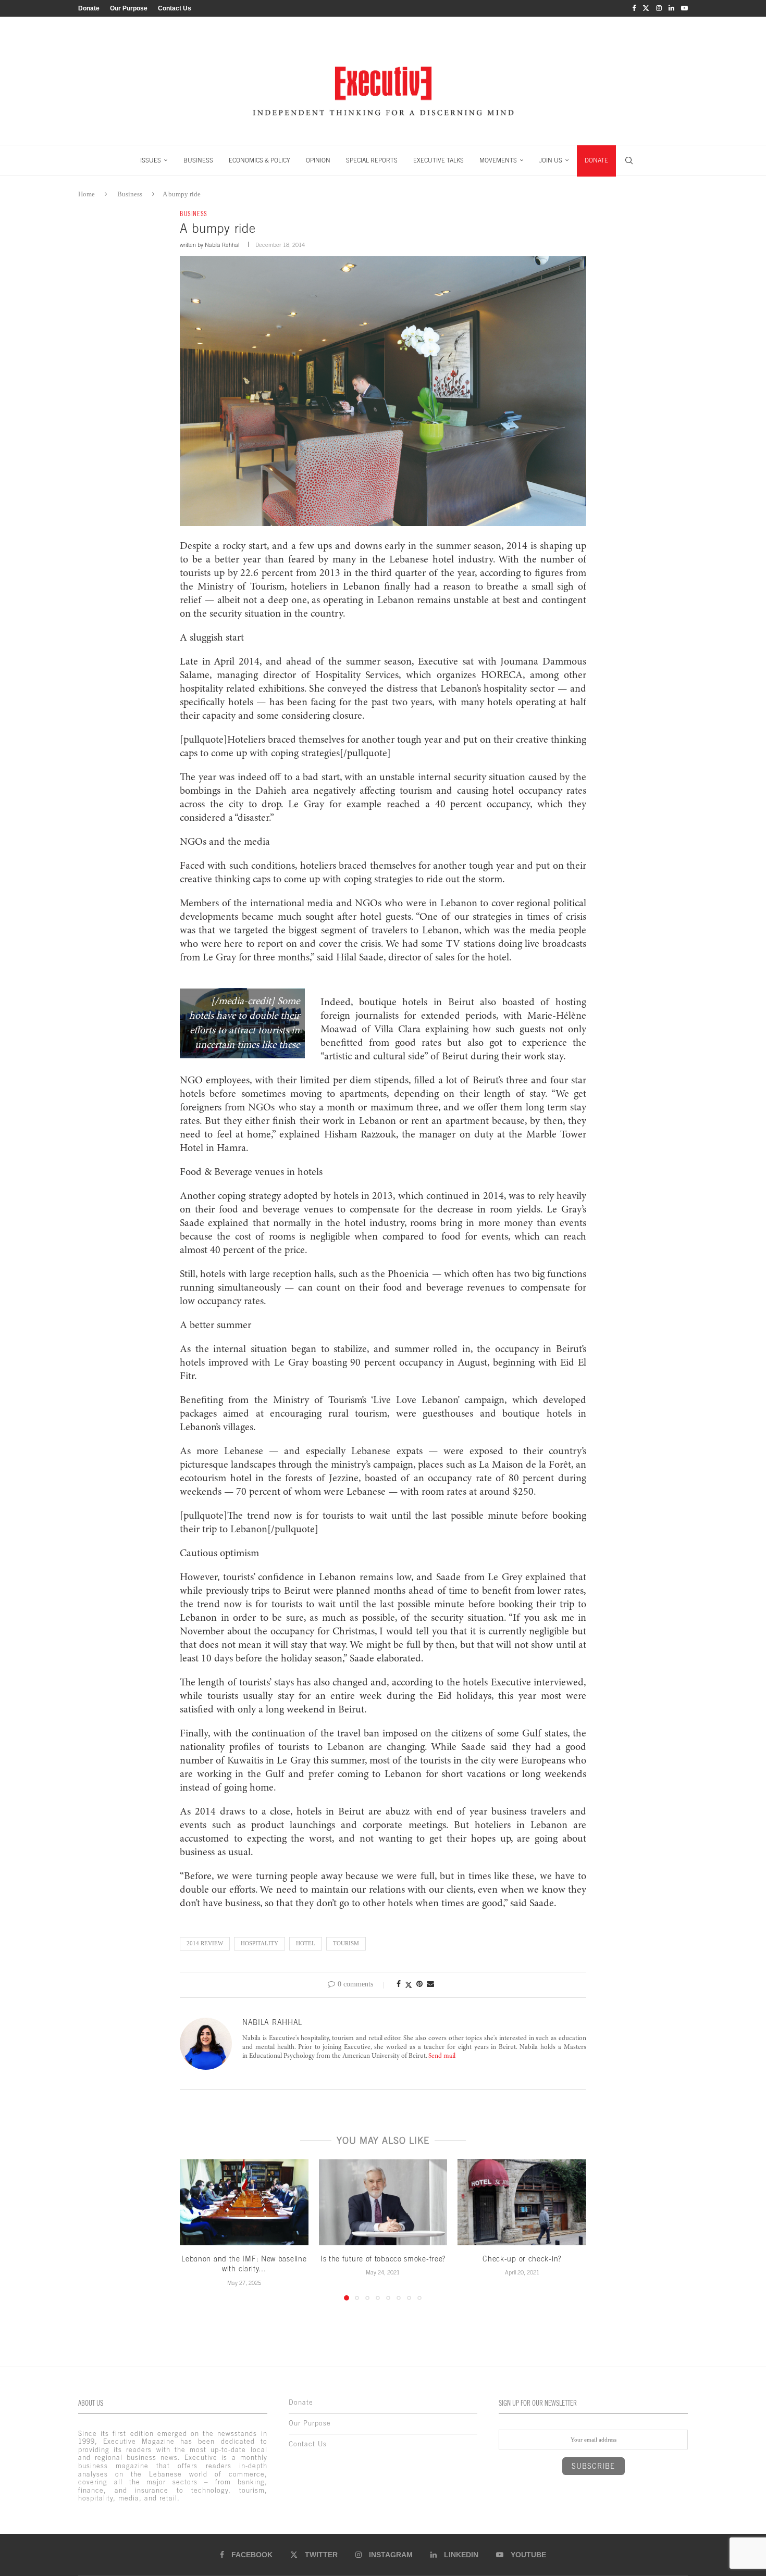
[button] (194, 2230)
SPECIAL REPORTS (372, 160)
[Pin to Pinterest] (419, 1984)
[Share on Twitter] (409, 1985)
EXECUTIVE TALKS (438, 160)
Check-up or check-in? (522, 2259)
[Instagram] (659, 8)
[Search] (629, 160)
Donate (89, 8)
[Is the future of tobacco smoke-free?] (383, 2202)
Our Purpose (129, 8)
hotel (306, 1943)
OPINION (318, 160)
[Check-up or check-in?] (522, 2202)
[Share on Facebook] (399, 1984)
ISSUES (151, 160)
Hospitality (260, 1943)
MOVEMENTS (498, 160)
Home (87, 194)
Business (130, 194)
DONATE (596, 160)
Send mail (442, 2056)
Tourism (346, 1943)
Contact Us (175, 8)
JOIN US (551, 160)
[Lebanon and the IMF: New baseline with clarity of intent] (244, 2202)
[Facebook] (634, 8)
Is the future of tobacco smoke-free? (383, 2259)
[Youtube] (684, 8)
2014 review (205, 1943)
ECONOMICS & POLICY (260, 160)
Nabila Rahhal (222, 245)
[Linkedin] (671, 8)
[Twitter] (646, 8)
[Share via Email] (430, 1984)
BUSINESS (198, 160)
